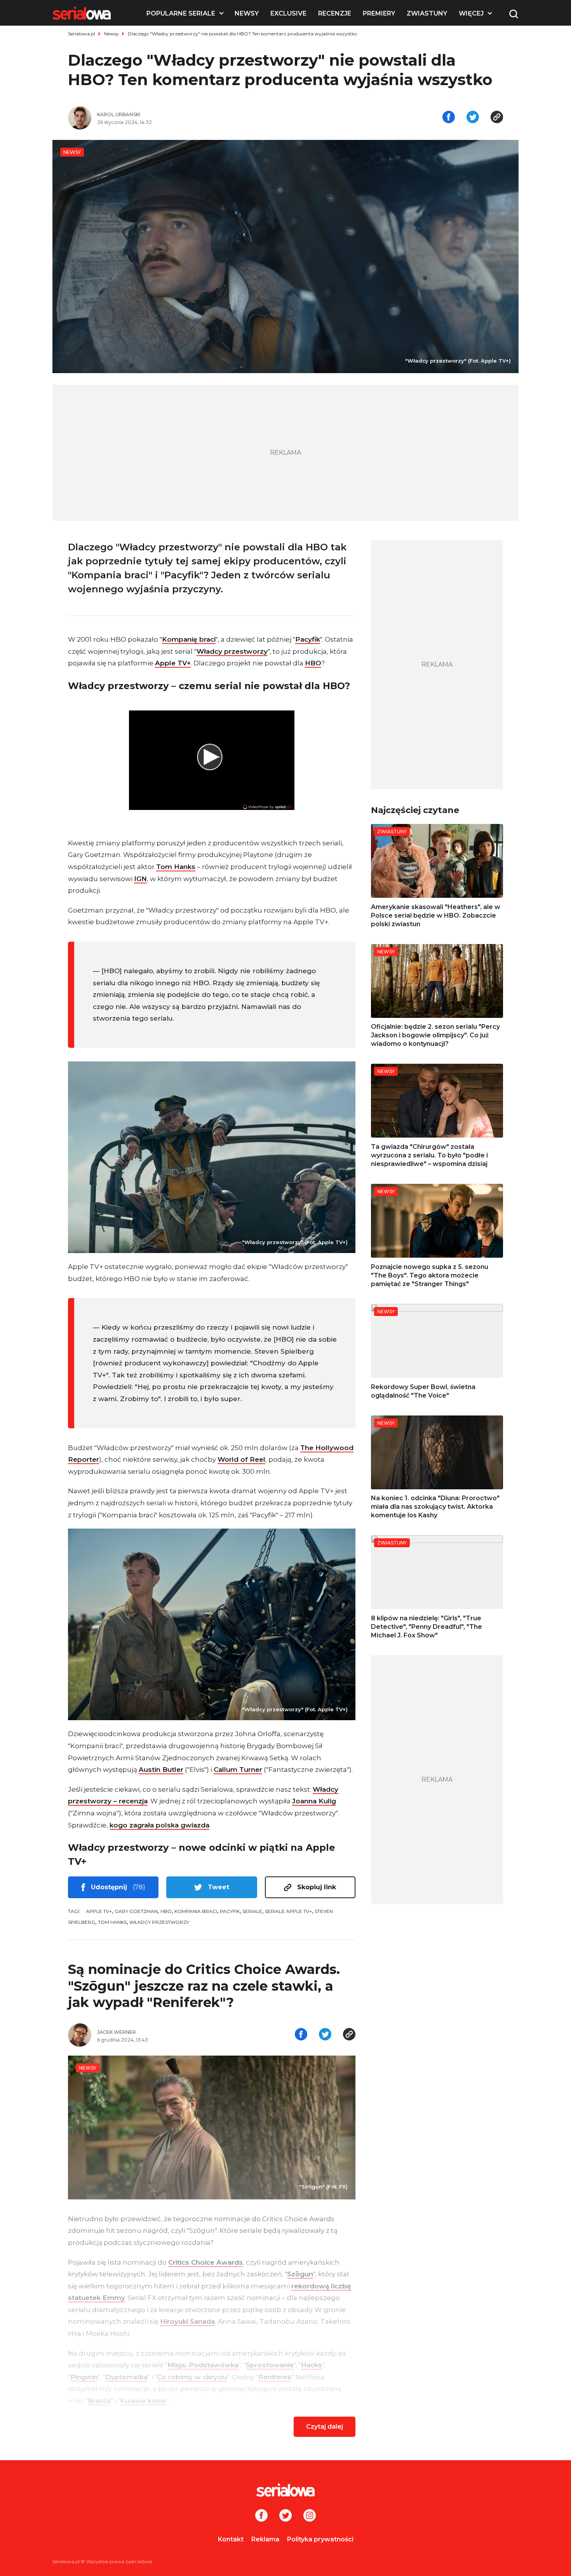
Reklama (265, 2539)
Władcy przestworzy (232, 651)
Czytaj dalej (325, 2427)
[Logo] (82, 13)
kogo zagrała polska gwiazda (159, 1825)
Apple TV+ (173, 663)
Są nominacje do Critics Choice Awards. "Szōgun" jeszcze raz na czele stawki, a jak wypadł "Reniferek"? (204, 1986)
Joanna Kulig (314, 1801)
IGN (140, 879)
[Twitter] (285, 2516)
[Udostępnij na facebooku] (449, 118)
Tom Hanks (176, 867)
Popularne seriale (181, 13)
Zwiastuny (427, 13)
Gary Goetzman (136, 1911)
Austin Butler (161, 1770)
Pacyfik (308, 639)
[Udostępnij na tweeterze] (473, 118)
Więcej (471, 13)
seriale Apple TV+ (288, 1911)
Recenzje (335, 13)
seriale (252, 1911)
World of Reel (241, 1459)
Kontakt (231, 2539)
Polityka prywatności (320, 2539)
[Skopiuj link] (497, 118)
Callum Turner (238, 1770)
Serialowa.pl (82, 34)
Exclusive (288, 13)
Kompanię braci (189, 639)
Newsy (247, 13)
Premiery (379, 13)
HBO (313, 663)
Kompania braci (196, 1911)
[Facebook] (261, 2516)
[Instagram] (310, 2516)
